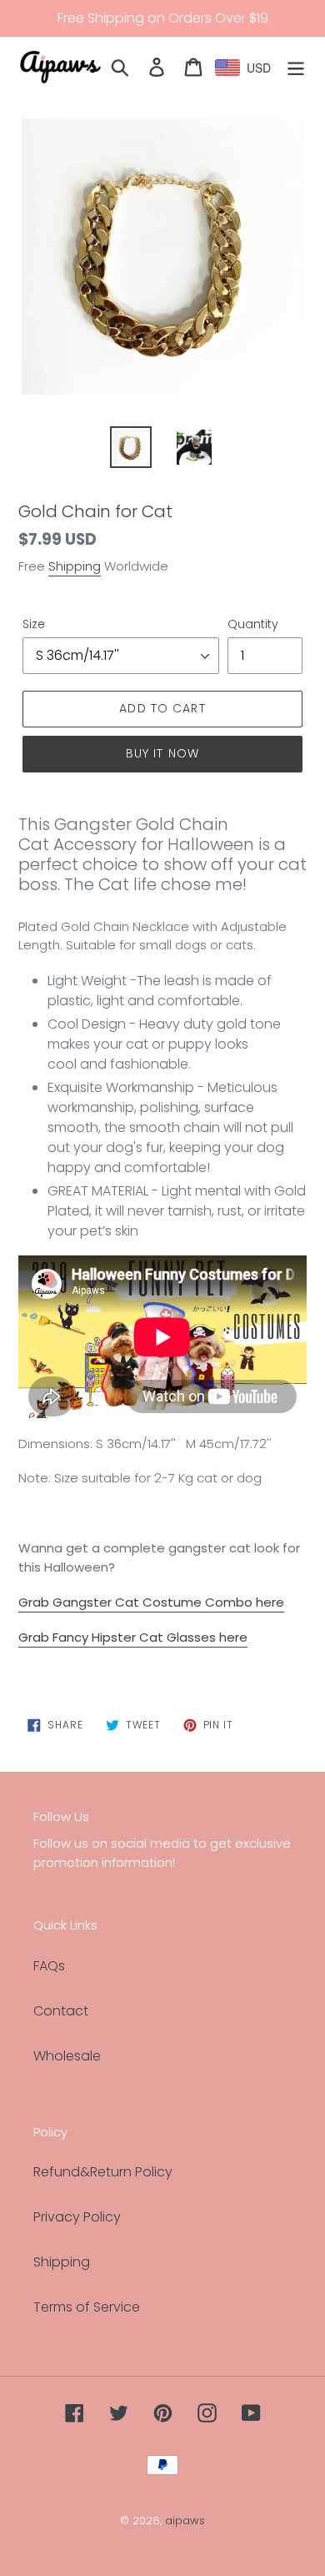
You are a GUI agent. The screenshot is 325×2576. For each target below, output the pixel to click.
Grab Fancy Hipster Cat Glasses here (133, 1637)
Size (34, 624)
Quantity (253, 624)
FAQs (49, 1966)
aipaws (185, 2521)
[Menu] (296, 66)
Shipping (75, 566)
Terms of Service (87, 2307)
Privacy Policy (77, 2217)
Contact (61, 2011)
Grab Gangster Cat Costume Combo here (151, 1602)
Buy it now (162, 753)
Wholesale (67, 2056)
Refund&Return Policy (103, 2172)
